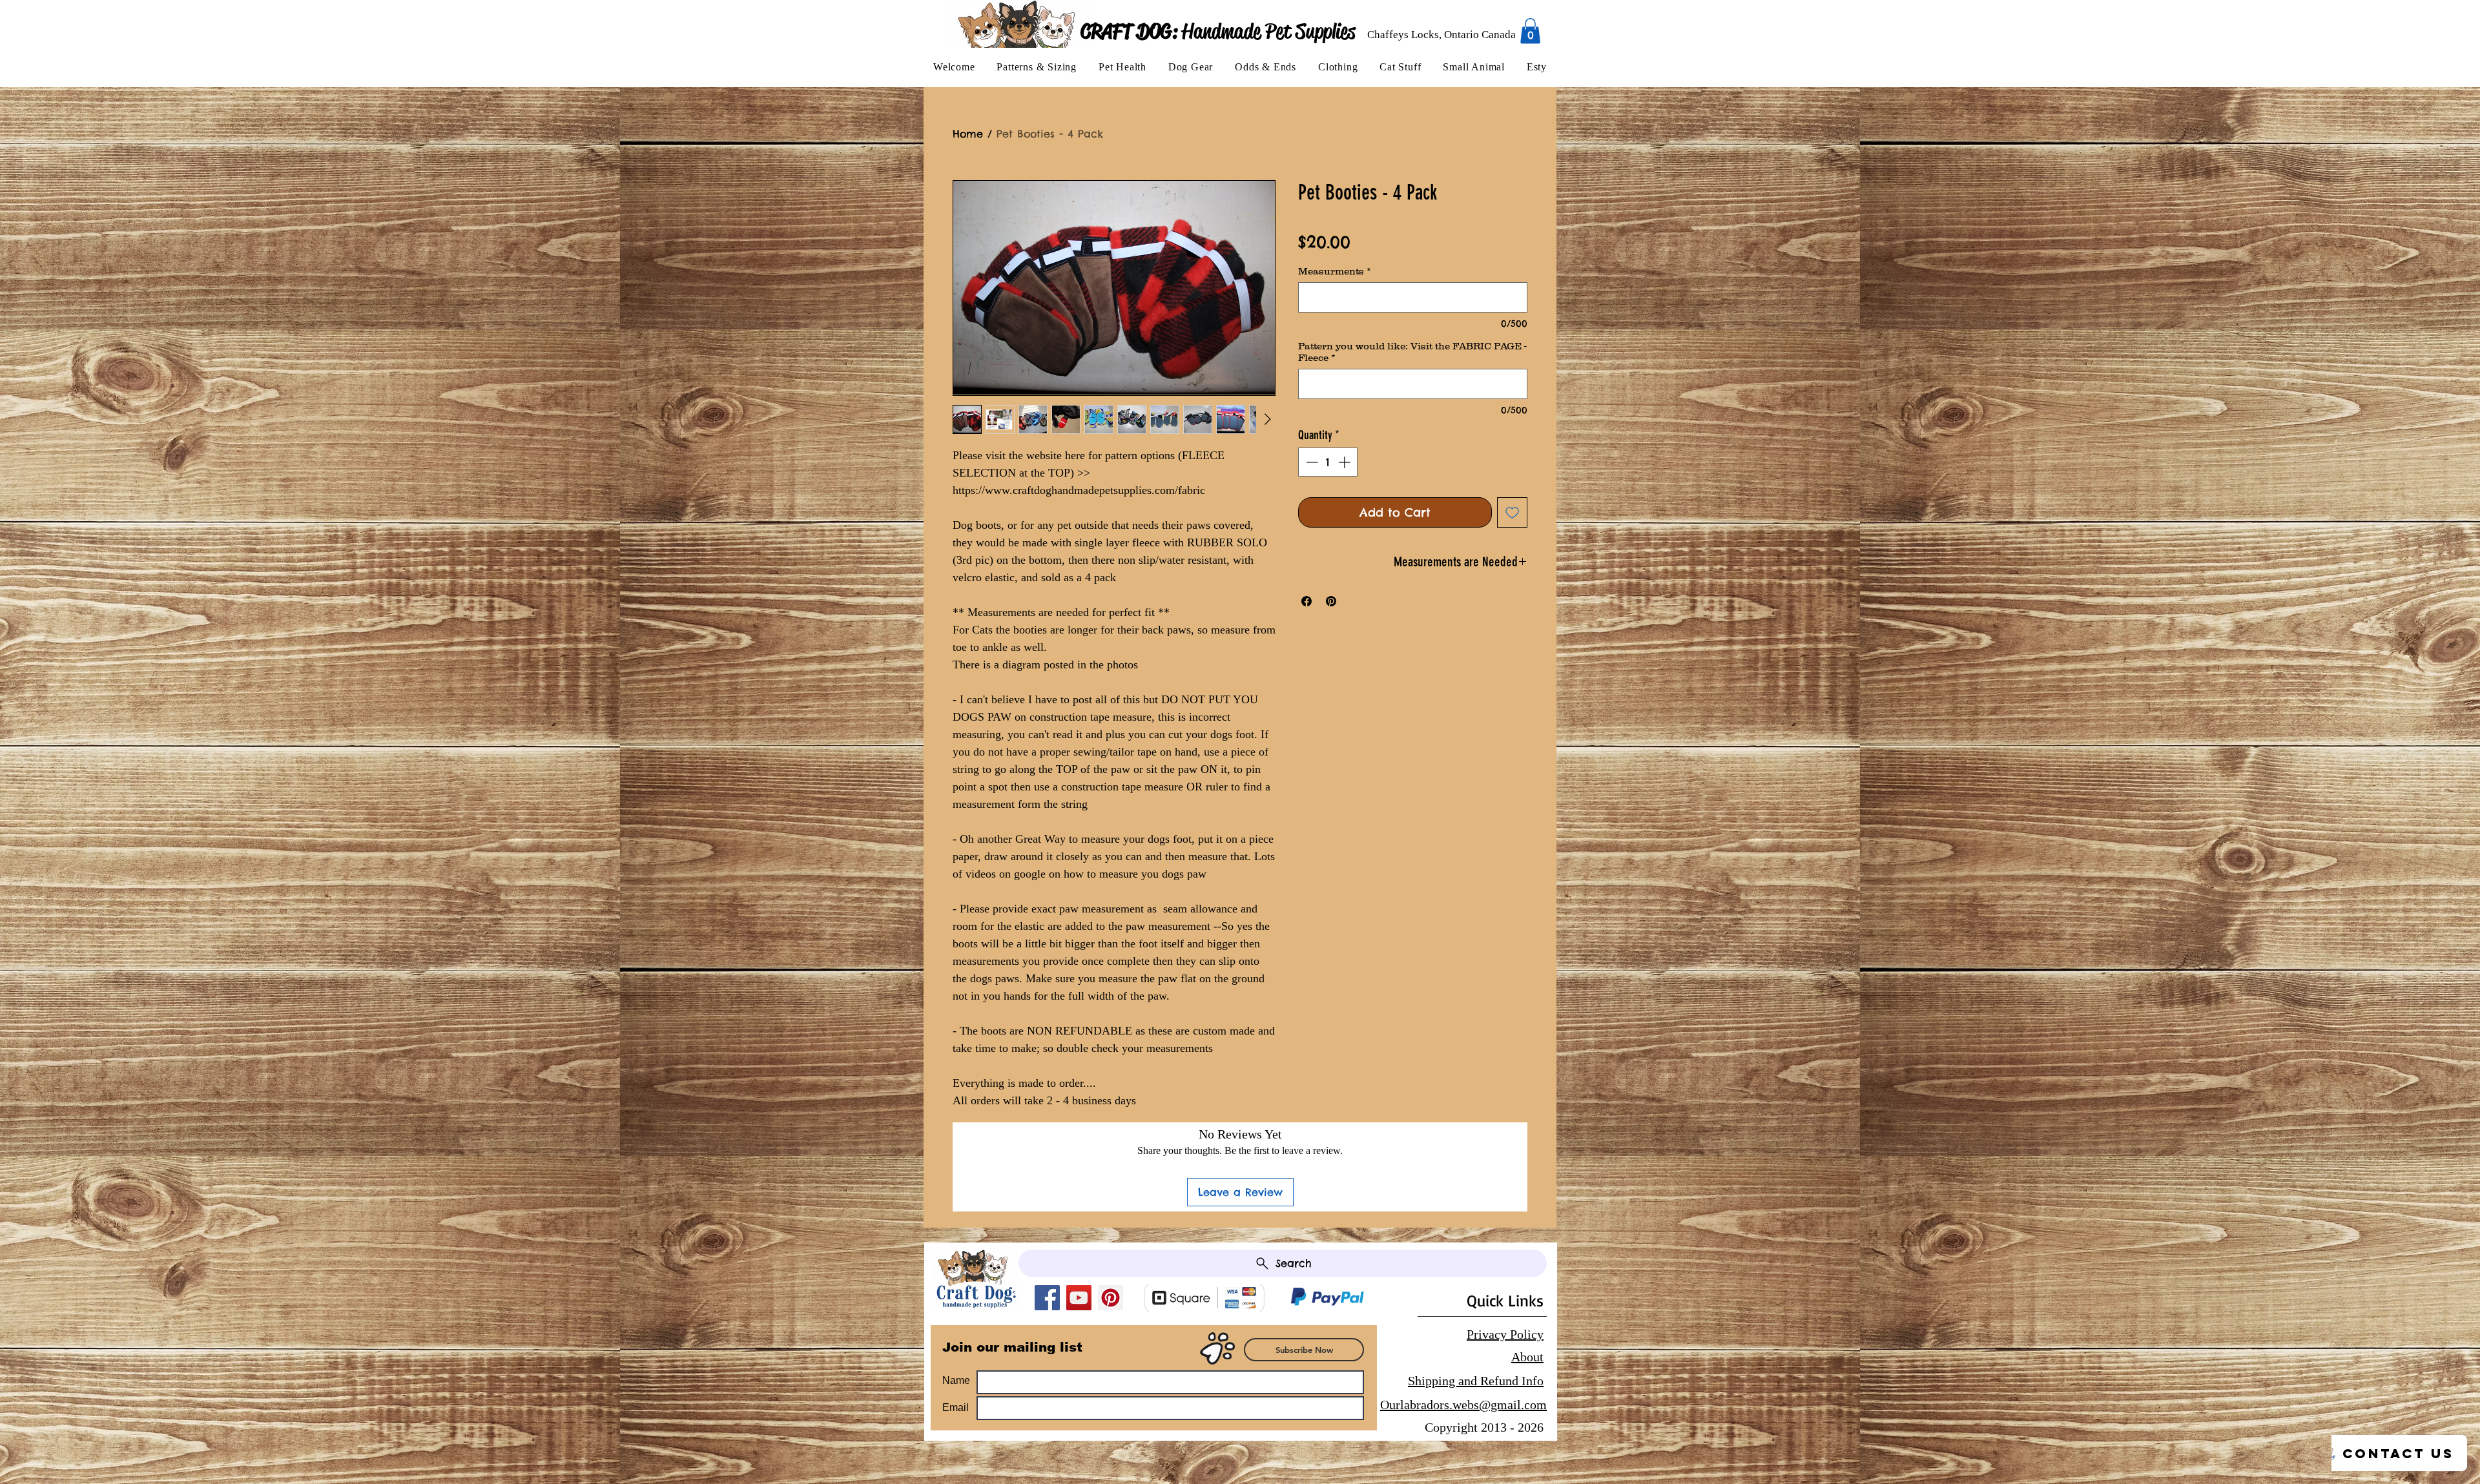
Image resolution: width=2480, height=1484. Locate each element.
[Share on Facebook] (1307, 601)
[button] (1037, 67)
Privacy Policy (1505, 1334)
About (1527, 1357)
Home (968, 134)
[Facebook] (1047, 1298)
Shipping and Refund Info (1476, 1381)
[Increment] (1346, 462)
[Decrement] (1311, 462)
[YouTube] (1079, 1298)
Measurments (1335, 271)
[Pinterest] (1111, 1298)
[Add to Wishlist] (1512, 512)
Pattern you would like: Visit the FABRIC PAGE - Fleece (1412, 352)
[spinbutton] (1328, 462)
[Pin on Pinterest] (1331, 601)
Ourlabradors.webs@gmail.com (1463, 1405)
